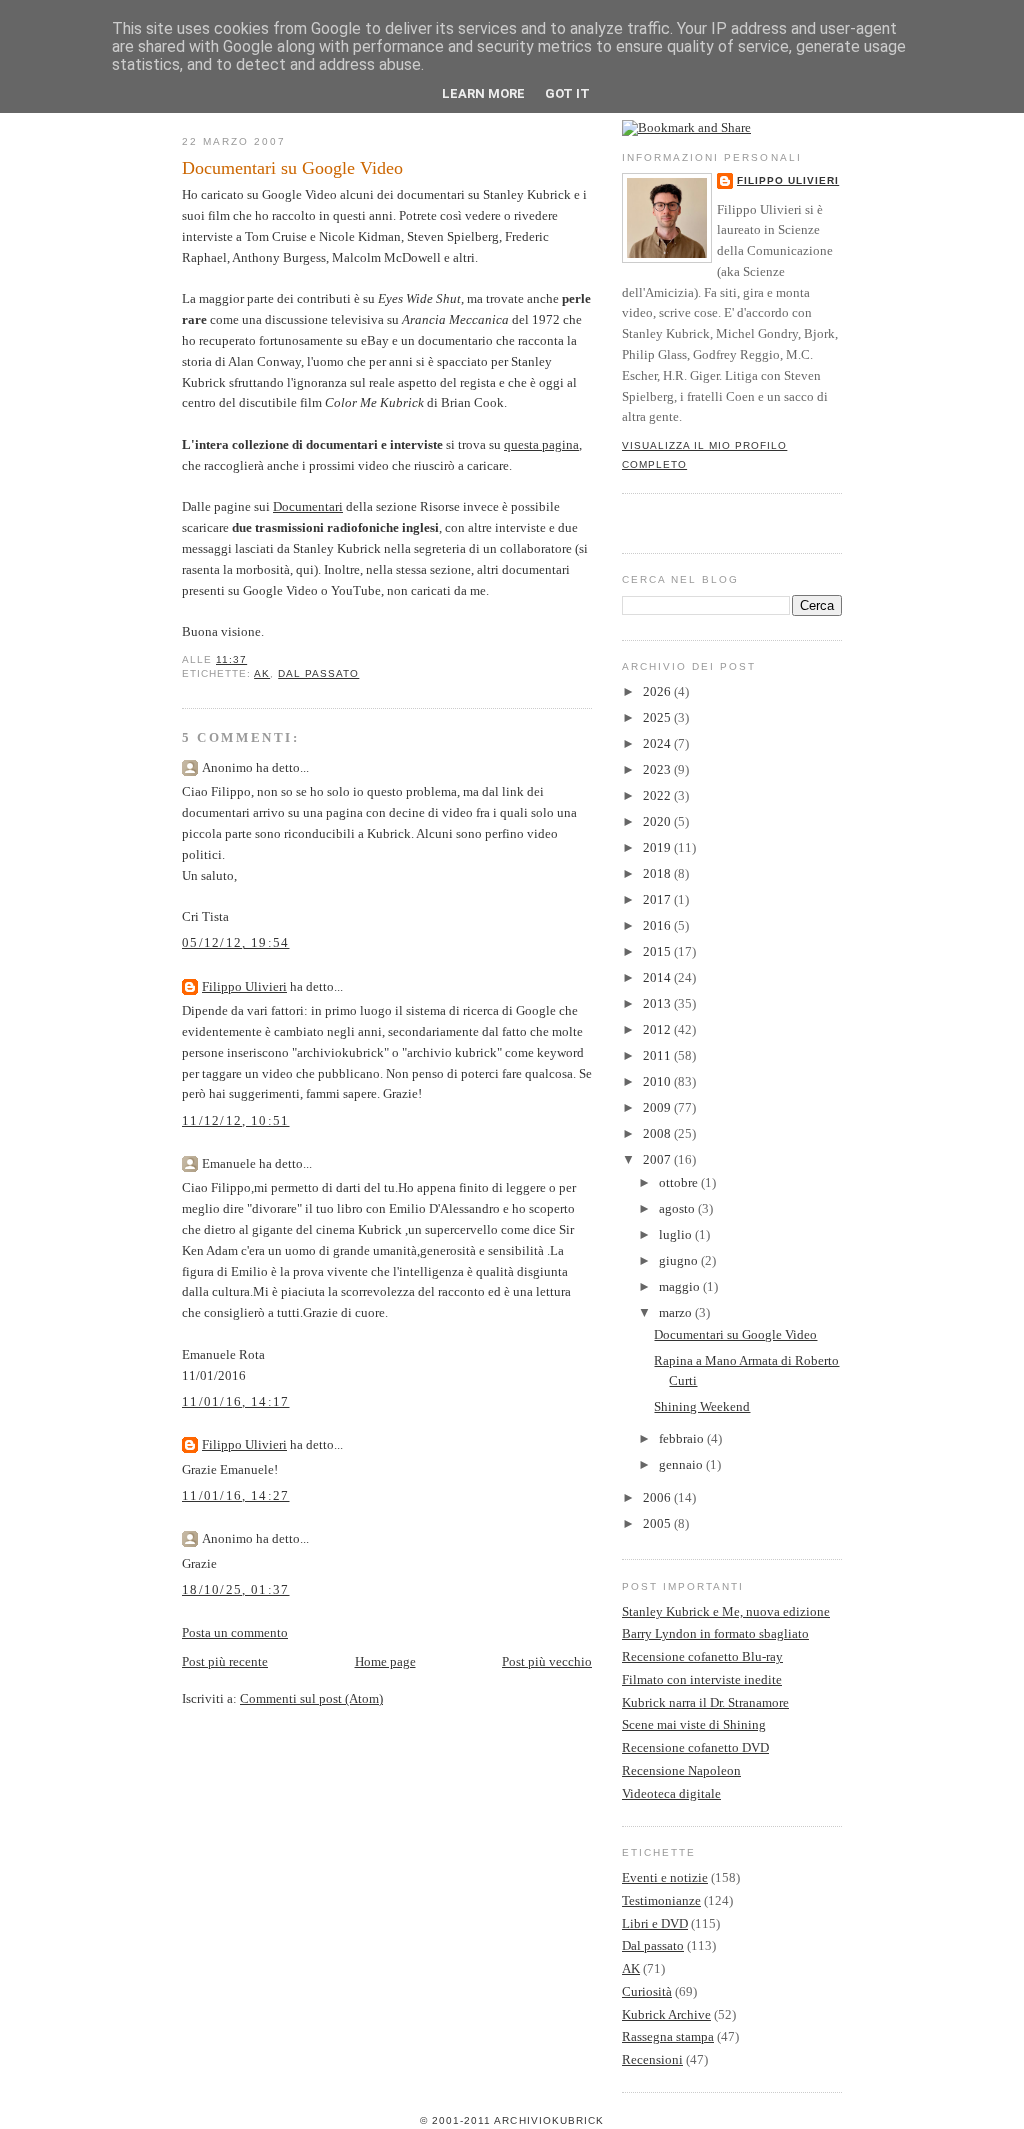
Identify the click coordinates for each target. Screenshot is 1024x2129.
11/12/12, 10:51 (236, 1120)
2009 (658, 1107)
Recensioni (652, 2059)
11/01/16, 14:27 (236, 1495)
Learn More (483, 93)
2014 (658, 977)
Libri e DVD (655, 1923)
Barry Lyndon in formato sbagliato (715, 1633)
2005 (658, 1523)
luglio (677, 1234)
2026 (658, 691)
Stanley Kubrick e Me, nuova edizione (726, 1611)
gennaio (682, 1464)
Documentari (308, 506)
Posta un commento (235, 1632)
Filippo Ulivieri (244, 986)
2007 (658, 1159)
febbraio (683, 1438)
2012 (658, 1029)
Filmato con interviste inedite (702, 1679)
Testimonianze (661, 1900)
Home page (385, 1661)
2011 (658, 1055)
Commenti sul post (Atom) (311, 1698)
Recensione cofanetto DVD (695, 1747)
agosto (678, 1208)
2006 (658, 1497)
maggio (681, 1286)
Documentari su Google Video (292, 168)
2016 (658, 925)
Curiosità (647, 1991)
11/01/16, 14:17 (236, 1401)
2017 (658, 899)
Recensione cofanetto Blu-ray (702, 1656)
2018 (658, 873)
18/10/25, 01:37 (236, 1589)
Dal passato (318, 673)
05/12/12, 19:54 (236, 942)
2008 (658, 1133)
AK (262, 673)
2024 (658, 743)
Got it (567, 93)
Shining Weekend (702, 1406)
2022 (658, 795)
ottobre (680, 1182)
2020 (658, 821)
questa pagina (541, 444)
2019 (658, 847)
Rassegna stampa (668, 2036)
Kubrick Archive (666, 2014)
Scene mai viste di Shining (694, 1724)
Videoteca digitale (671, 1793)
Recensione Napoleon (681, 1770)
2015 (658, 951)
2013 (658, 1003)
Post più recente (225, 1661)
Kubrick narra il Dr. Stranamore (705, 1702)
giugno (680, 1260)
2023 (658, 769)
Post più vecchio (547, 1661)
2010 (658, 1081)
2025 (658, 717)
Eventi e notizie (665, 1877)
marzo (677, 1312)
